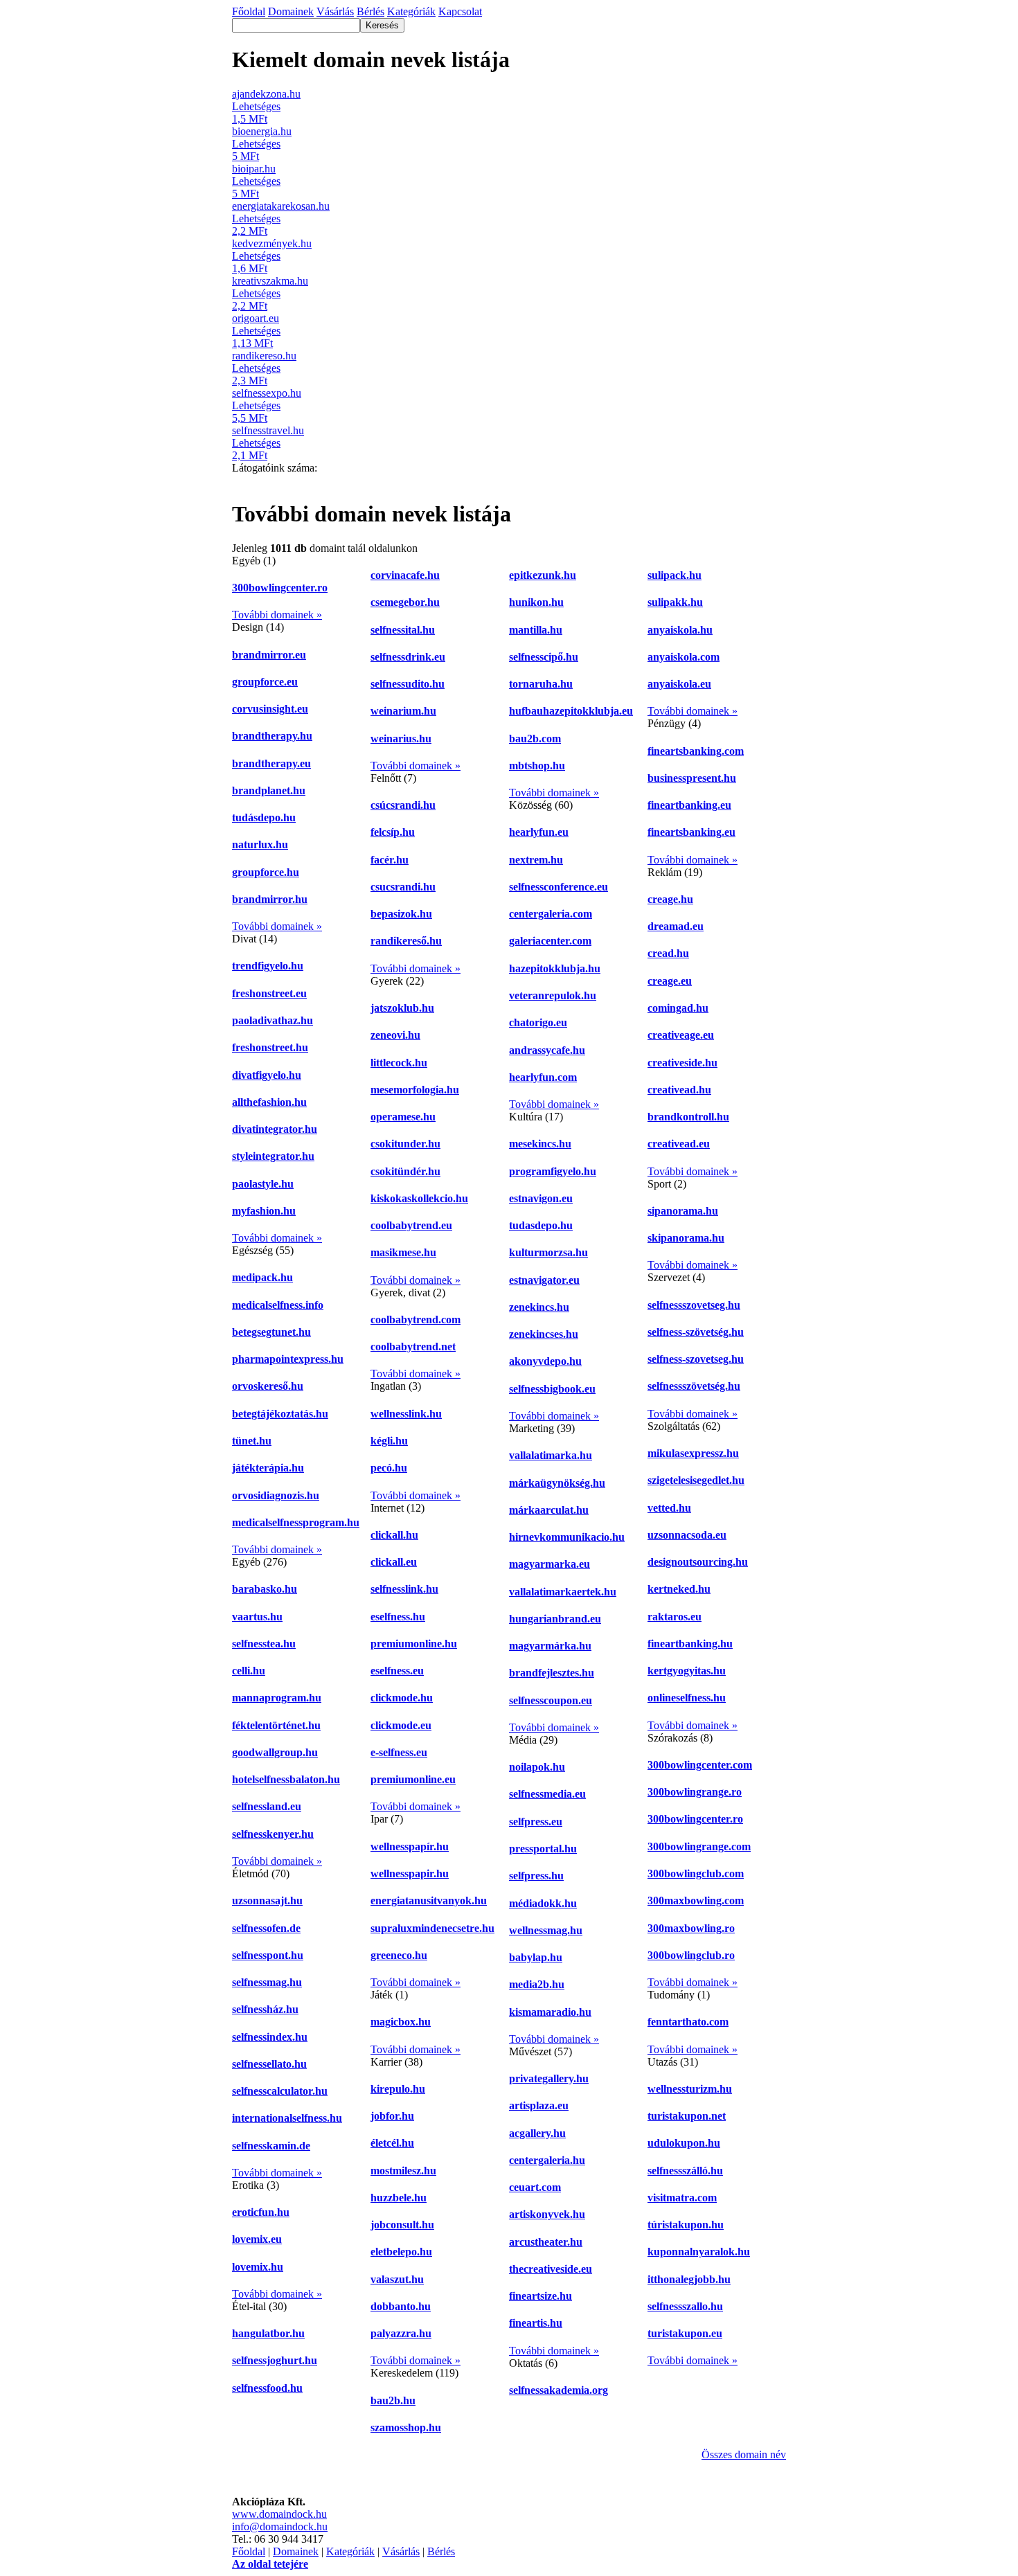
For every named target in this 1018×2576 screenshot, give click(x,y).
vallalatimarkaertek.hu (563, 1592)
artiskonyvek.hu (547, 2214)
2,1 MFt (250, 455)
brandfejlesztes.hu (552, 1673)
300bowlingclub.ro (691, 1955)
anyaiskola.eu (679, 684)
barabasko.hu (265, 1589)
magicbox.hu (401, 2022)
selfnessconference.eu (559, 887)
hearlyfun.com (543, 1077)
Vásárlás (401, 2551)
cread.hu (668, 953)
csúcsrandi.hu (403, 805)
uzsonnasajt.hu (267, 1900)
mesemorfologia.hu (415, 1090)
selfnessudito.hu (408, 684)
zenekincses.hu (544, 1334)
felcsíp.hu (393, 832)
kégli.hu (389, 1441)
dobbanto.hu (401, 2306)
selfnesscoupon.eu (551, 1700)
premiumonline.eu (413, 1779)
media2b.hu (537, 1984)
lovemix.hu (258, 2267)
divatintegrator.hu (275, 1129)
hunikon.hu (536, 602)
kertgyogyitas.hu (687, 1671)
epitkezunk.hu (543, 575)
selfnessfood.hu (267, 2388)
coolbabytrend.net (413, 1347)
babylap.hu (536, 1957)
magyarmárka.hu (550, 1646)
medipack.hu (262, 1277)
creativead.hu (679, 1090)
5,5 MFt (250, 418)
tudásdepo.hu (264, 817)
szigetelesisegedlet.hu (696, 1480)
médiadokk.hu (543, 1903)
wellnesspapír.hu (410, 1846)
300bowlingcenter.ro (280, 588)
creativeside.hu (682, 1063)
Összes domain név (744, 2454)
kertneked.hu (679, 1589)
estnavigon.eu (541, 1198)
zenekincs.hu (539, 1307)
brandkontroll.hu (688, 1117)
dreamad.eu (676, 926)
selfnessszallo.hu (685, 2306)
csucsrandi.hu (403, 887)
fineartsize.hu (541, 2296)
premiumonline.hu (414, 1644)
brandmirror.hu (270, 899)
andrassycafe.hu (547, 1050)
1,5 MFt (250, 119)
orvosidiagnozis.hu (276, 1495)
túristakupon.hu (686, 2225)
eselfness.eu (397, 1671)
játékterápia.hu (268, 1468)
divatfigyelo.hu (267, 1075)
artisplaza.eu (539, 2105)
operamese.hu (403, 1117)
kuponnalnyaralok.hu (699, 2252)
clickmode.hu (402, 1698)
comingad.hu (678, 1008)
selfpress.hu (536, 1876)
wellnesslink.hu (406, 1414)
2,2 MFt (250, 231)
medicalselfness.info (278, 1305)
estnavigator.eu (544, 1280)
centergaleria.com (551, 914)
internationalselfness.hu (287, 2118)
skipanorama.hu (686, 1238)
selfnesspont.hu (268, 1955)
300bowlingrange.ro (695, 1792)
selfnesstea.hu (264, 1644)
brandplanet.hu (269, 790)
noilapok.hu (537, 1767)
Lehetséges (256, 106)
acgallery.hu (537, 2133)
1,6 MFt (250, 268)
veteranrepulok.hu (553, 995)
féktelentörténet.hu (276, 1725)
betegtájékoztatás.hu (280, 1414)
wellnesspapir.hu (410, 1873)
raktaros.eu (675, 1617)
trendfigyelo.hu (268, 966)
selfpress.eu (536, 1822)
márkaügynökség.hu (557, 1483)
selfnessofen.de (266, 1928)
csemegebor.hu (405, 602)
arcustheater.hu (546, 2242)
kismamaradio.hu (550, 2012)
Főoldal (249, 2551)
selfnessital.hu (403, 630)
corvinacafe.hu (405, 575)
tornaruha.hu (541, 684)
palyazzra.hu (401, 2333)
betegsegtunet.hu (271, 1332)
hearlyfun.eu (539, 832)
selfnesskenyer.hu (273, 1834)
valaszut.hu (397, 2279)
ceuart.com (535, 2187)
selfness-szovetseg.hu (696, 1359)
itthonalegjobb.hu (689, 2279)
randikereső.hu (406, 941)
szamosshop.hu (406, 2427)
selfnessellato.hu (269, 2064)
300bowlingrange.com (699, 1846)
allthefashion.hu (269, 1102)
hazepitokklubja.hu (555, 968)
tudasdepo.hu (541, 1225)
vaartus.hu (257, 1617)
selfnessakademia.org (559, 2390)
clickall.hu (394, 1535)
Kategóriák (350, 2551)
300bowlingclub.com (696, 1873)
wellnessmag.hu (546, 1930)
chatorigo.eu (538, 1022)
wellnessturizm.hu (690, 2089)
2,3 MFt (250, 381)
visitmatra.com (682, 2198)
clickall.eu (394, 1562)
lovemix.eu (257, 2239)
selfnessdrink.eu (408, 657)
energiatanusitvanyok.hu (429, 1900)
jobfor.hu (392, 2116)
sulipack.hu (675, 575)
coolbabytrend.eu (411, 1225)
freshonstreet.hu (270, 1047)
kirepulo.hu (398, 2089)
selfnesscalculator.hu (280, 2091)
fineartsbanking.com (696, 751)
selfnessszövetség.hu (694, 1386)
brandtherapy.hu (272, 736)
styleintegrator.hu (273, 1156)
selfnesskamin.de (271, 2146)
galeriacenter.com (550, 941)
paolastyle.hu (263, 1184)
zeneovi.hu (395, 1035)
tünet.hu (252, 1441)
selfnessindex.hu (270, 2037)
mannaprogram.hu (277, 1698)
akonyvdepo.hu (545, 1361)
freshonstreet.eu (269, 993)
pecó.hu (389, 1468)
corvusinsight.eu (270, 709)
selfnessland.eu (267, 1806)
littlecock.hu (399, 1063)
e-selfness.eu (399, 1752)
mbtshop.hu (537, 766)
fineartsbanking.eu (691, 832)
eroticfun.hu (261, 2212)
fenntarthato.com (688, 2022)
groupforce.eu (265, 682)
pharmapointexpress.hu (288, 1359)
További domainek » (277, 615)
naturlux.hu (260, 844)
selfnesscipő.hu (544, 657)
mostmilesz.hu (403, 2171)
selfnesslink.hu (404, 1589)
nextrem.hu (536, 860)
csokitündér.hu (405, 1171)
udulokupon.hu (684, 2143)
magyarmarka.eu (550, 1564)
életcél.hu (392, 2143)
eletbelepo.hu (401, 2252)
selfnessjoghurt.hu (275, 2360)
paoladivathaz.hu (273, 1020)
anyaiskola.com (684, 657)
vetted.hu (669, 1508)
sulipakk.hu (675, 602)
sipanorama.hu (683, 1211)
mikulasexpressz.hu (693, 1453)
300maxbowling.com (696, 1900)
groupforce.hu (266, 872)
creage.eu (670, 981)
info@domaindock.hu (280, 2526)
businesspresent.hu (692, 778)
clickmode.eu (401, 1725)
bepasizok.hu (401, 914)
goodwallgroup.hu (275, 1752)
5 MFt (245, 156)
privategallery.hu (549, 2078)
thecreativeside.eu (551, 2269)
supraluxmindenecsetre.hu (432, 1928)
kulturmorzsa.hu (548, 1252)
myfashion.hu (264, 1211)
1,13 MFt (252, 343)
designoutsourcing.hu (698, 1562)
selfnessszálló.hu (685, 2171)
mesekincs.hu (540, 1144)
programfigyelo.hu (553, 1171)
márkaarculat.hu (549, 1510)
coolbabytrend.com (416, 1320)
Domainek (296, 2551)
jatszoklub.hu (402, 1008)
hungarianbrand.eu (555, 1619)
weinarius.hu (401, 739)
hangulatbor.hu (268, 2333)
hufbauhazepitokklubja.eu (571, 711)
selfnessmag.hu (267, 1982)
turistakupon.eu (685, 2333)
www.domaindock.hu (279, 2514)
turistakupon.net (687, 2116)
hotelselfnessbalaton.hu (286, 1779)
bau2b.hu (393, 2400)
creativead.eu (679, 1144)
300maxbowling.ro (691, 1928)
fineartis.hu (536, 2323)
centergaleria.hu (547, 2160)
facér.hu (390, 860)
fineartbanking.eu (689, 805)
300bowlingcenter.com (700, 1765)
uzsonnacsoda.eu (687, 1535)
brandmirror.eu (269, 655)
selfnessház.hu (265, 2009)
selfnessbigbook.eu (552, 1389)
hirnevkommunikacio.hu (567, 1537)
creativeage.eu (681, 1035)
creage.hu (670, 899)
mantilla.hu (536, 630)
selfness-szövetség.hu (696, 1332)
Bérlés (441, 2551)
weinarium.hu (403, 711)
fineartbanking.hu (690, 1644)
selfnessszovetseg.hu (694, 1305)
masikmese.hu (403, 1252)
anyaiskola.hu (680, 630)
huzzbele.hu (399, 2198)
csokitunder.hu (405, 1144)
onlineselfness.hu (687, 1698)
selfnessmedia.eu (547, 1794)
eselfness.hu (398, 1617)
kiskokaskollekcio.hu (419, 1198)
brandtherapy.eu (271, 763)
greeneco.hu (399, 1955)
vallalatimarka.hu (551, 1455)
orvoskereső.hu (268, 1386)
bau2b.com (535, 739)
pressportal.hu (543, 1849)
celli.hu (249, 1671)
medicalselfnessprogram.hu (296, 1522)
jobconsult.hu (402, 2225)
